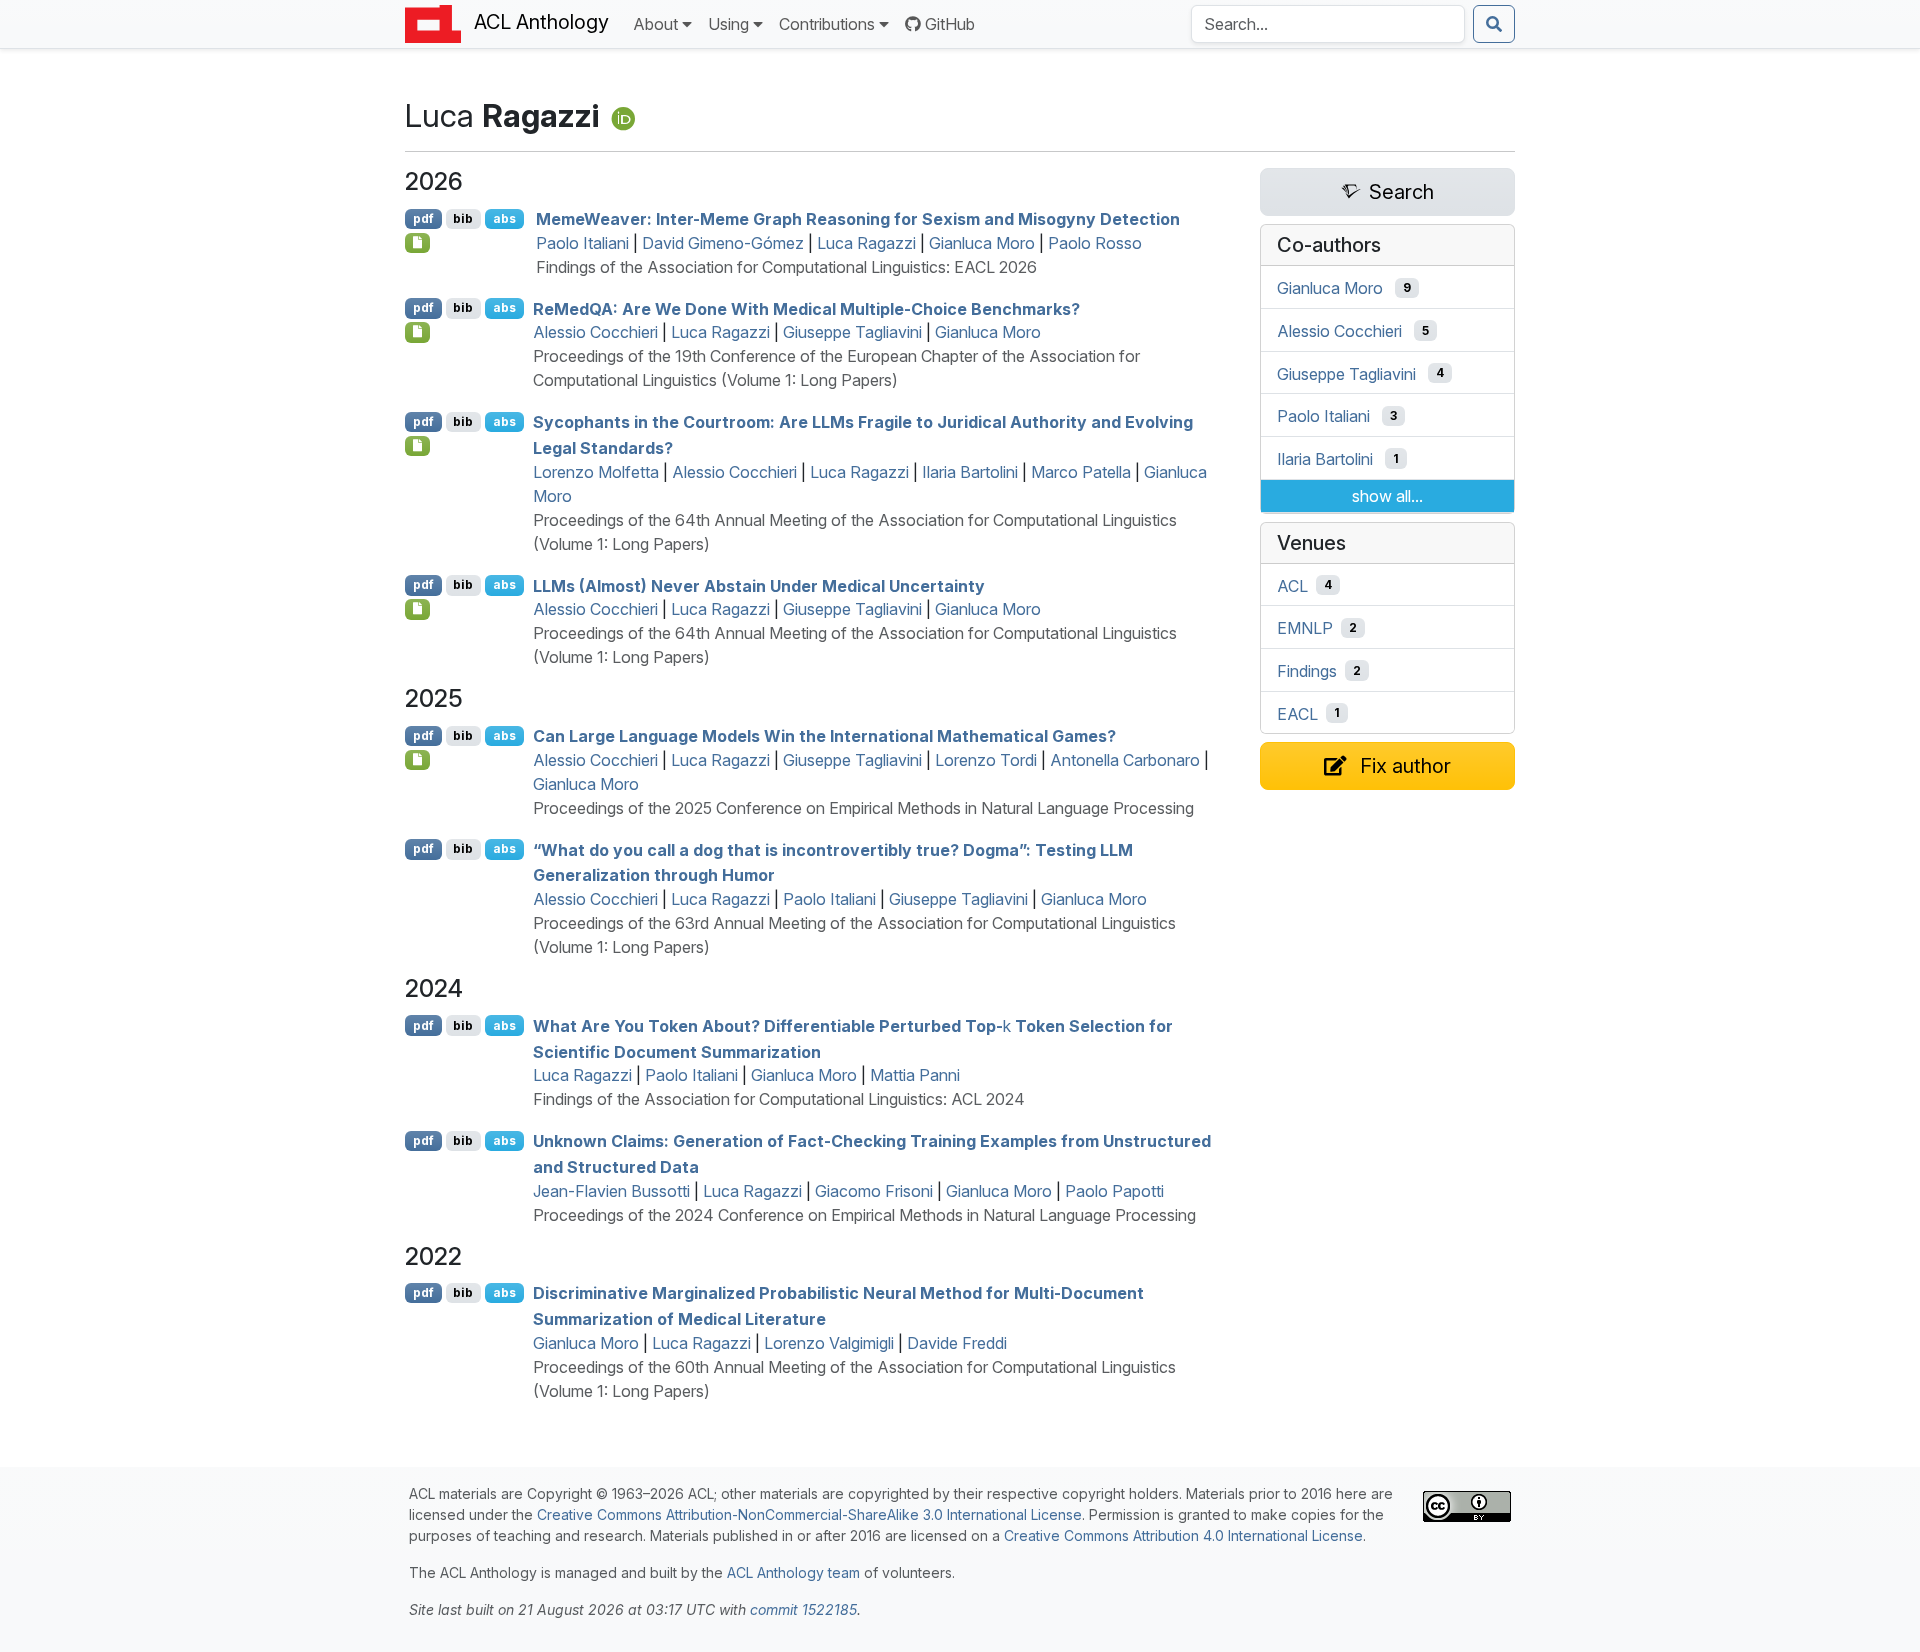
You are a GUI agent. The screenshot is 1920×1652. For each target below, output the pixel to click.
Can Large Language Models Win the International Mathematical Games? (824, 736)
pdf (423, 218)
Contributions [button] (827, 24)
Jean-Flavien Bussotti (611, 1191)
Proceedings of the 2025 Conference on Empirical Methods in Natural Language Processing (863, 808)
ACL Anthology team (793, 1572)
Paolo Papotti (1114, 1191)
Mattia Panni (915, 1075)
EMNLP (1305, 628)
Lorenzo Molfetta (596, 472)
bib (463, 218)
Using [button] (728, 24)
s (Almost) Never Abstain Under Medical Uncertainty (759, 585)
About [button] (655, 24)
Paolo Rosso (1095, 243)
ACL (1292, 585)
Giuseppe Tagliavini (852, 332)
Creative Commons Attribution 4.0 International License (1183, 1535)
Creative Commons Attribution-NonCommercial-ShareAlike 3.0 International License (809, 1514)
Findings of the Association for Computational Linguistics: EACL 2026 (786, 267)
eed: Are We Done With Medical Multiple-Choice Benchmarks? (806, 308)
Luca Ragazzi (866, 243)
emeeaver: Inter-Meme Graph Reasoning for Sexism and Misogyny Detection (858, 219)
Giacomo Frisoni (874, 1191)
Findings (1307, 671)
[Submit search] (1494, 24)
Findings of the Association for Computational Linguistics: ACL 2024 (779, 1099)
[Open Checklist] (417, 243)
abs (504, 218)
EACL (1297, 713)
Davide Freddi (957, 1343)
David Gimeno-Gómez (723, 243)
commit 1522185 (803, 1609)
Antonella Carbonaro (1125, 760)
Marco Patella (1081, 472)
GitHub (950, 24)
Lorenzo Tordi (986, 760)
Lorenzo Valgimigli (829, 1343)
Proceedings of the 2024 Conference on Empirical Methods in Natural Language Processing (864, 1215)
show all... (1387, 496)
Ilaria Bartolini (970, 472)
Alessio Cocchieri (595, 332)
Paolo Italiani (582, 243)
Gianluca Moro (982, 243)
